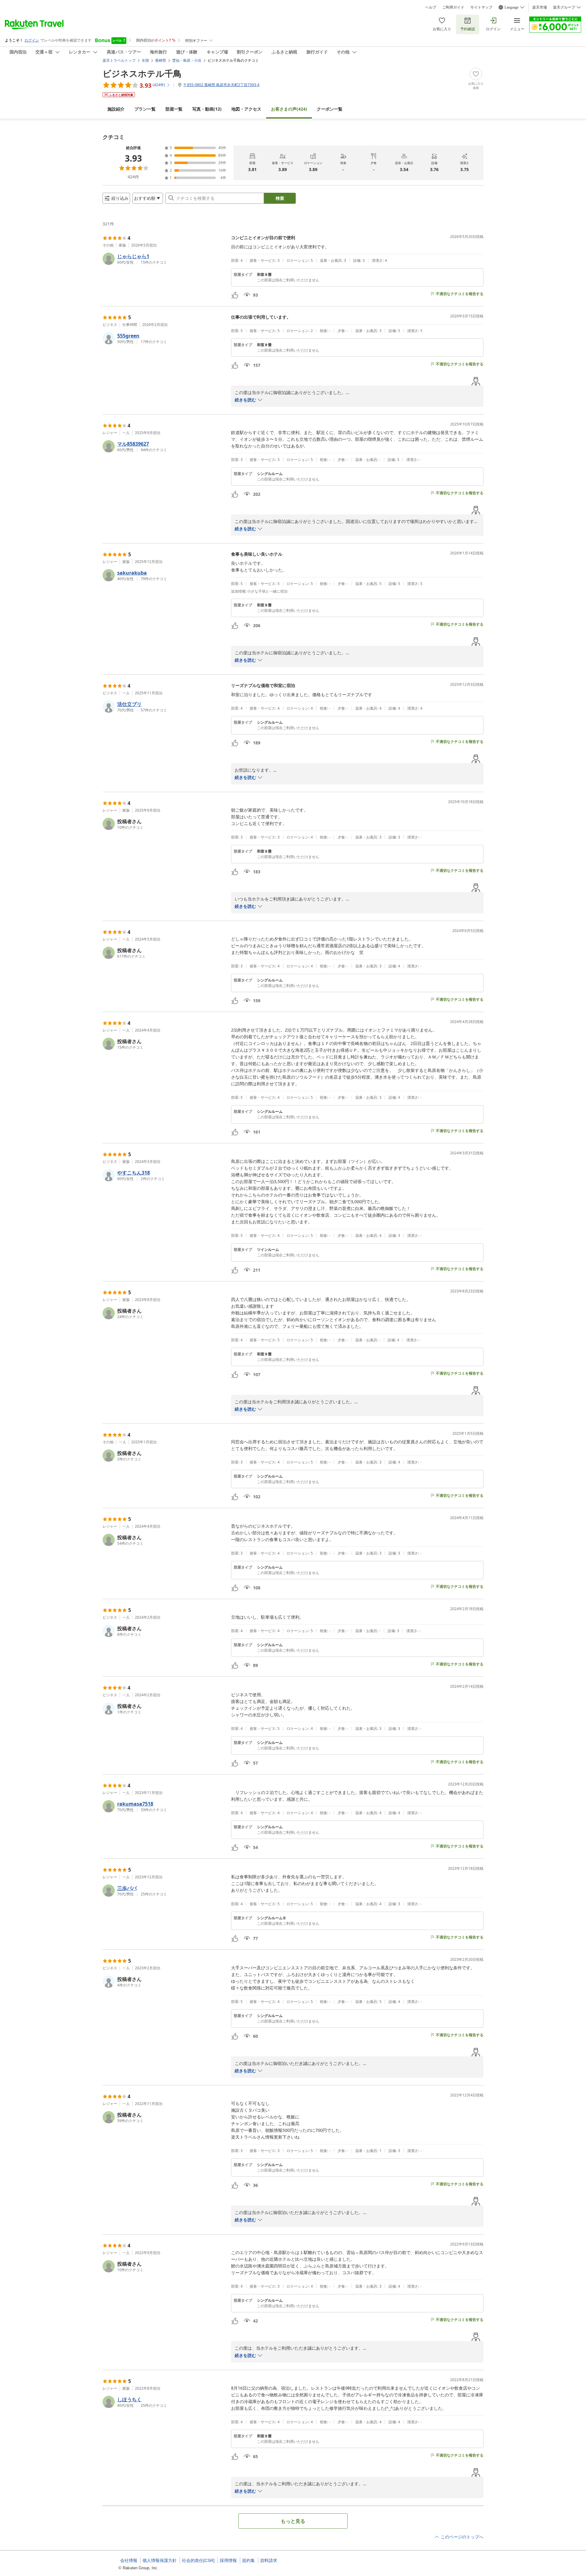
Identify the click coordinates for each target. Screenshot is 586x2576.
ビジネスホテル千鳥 (142, 73)
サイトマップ (481, 7)
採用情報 (228, 2560)
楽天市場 (540, 7)
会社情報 (129, 2560)
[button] (164, 259)
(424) (289, 109)
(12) (207, 109)
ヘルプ (431, 7)
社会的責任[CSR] (198, 2560)
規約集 (248, 2560)
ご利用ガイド (453, 7)
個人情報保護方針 (160, 2560)
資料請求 (269, 2560)
